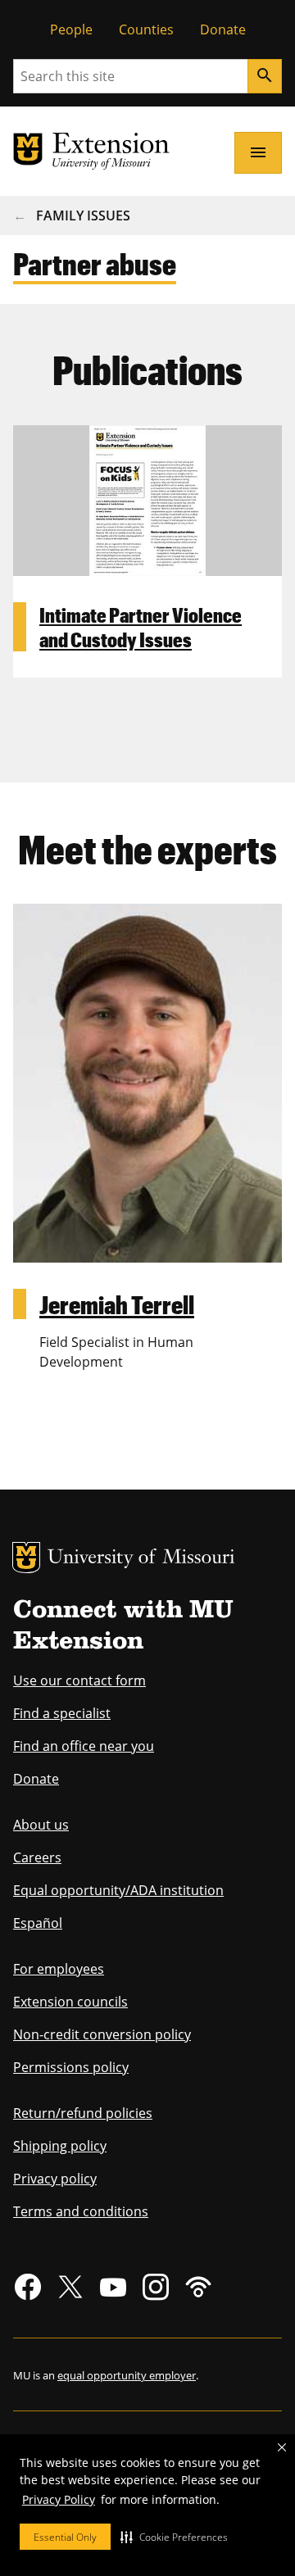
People (71, 29)
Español (38, 1923)
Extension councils (70, 2002)
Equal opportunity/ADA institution (118, 1890)
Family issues (83, 215)
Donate (223, 29)
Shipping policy (60, 2146)
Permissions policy (71, 2067)
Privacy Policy (59, 2499)
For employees (59, 1969)
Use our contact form (79, 1680)
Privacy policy (55, 2179)
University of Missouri (141, 1559)
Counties (146, 29)
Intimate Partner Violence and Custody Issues (141, 627)
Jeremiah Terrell (117, 1304)
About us (41, 1825)
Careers (37, 1857)
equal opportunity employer (127, 2375)
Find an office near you (84, 1746)
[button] (174, 2537)
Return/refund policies (83, 2113)
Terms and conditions (81, 2211)
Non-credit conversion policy (102, 2034)
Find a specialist (62, 1713)
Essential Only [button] (65, 2537)
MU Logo (26, 1558)
